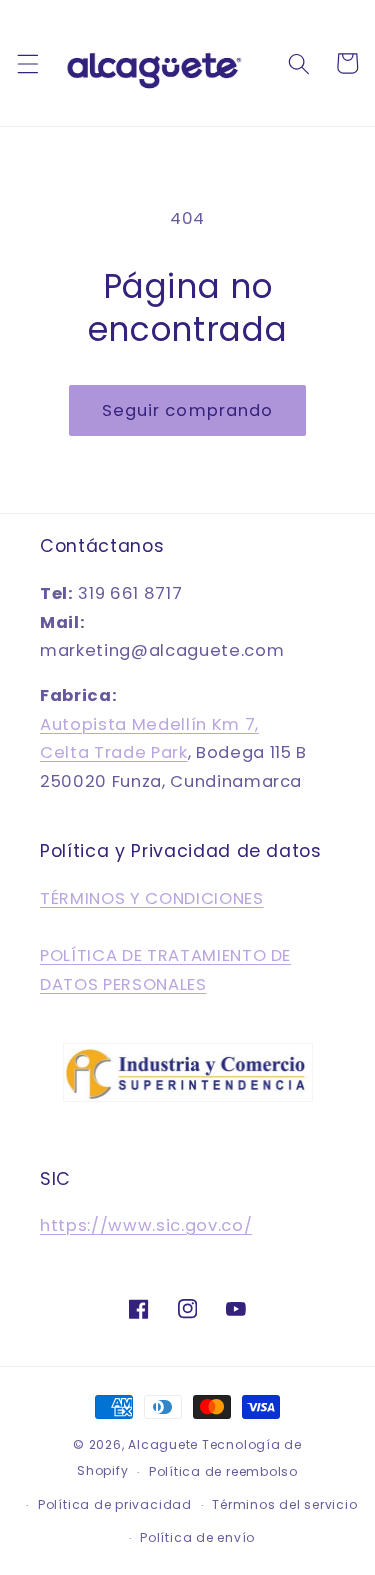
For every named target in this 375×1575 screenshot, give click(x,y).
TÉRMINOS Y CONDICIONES (152, 898)
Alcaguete (165, 1444)
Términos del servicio (284, 1504)
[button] (27, 63)
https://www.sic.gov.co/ (146, 1225)
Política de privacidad (115, 1504)
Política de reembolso (223, 1471)
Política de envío (197, 1537)
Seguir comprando (188, 410)
